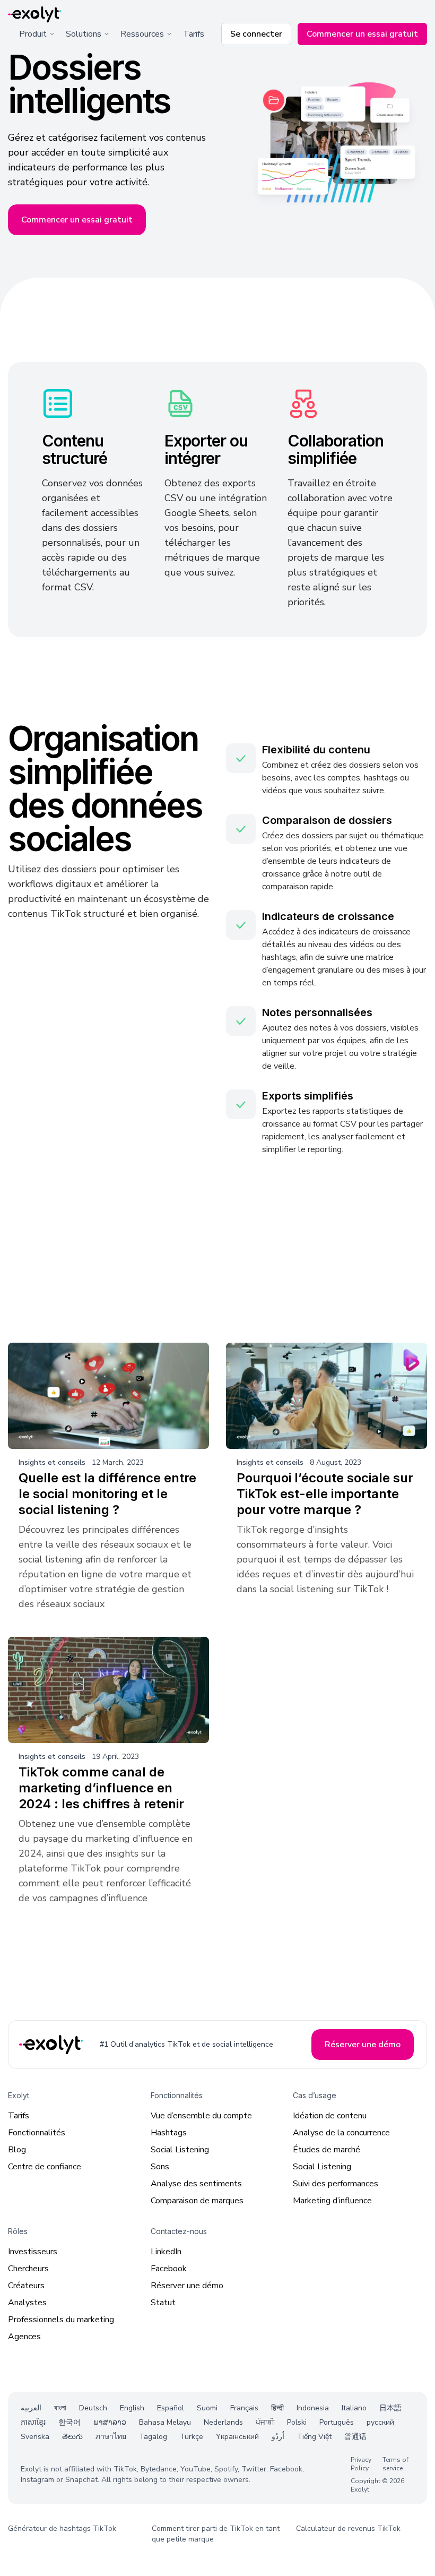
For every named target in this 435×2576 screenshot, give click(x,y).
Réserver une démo (187, 2286)
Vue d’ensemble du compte (201, 2116)
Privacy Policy (361, 2465)
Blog (17, 2150)
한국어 (69, 2422)
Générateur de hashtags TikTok (62, 2529)
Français (244, 2408)
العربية (31, 2408)
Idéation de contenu (330, 2116)
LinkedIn (166, 2252)
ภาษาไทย (111, 2437)
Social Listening (180, 2150)
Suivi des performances (336, 2184)
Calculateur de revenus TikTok (348, 2529)
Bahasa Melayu (165, 2422)
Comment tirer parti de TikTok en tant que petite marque (216, 2534)
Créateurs (26, 2286)
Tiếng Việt (314, 2437)
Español (171, 2408)
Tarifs (194, 34)
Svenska (35, 2437)
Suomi (207, 2408)
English (132, 2408)
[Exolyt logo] (34, 15)
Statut (163, 2303)
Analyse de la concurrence (341, 2133)
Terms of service (395, 2465)
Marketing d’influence (332, 2201)
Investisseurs (33, 2252)
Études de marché (327, 2150)
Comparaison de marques (197, 2201)
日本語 (390, 2408)
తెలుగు (72, 2437)
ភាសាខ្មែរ (33, 2422)
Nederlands (223, 2422)
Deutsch (93, 2408)
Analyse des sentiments (196, 2184)
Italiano (354, 2408)
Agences (24, 2337)
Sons (160, 2167)
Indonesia (313, 2408)
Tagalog (153, 2437)
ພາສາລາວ (110, 2422)
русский (380, 2422)
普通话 (355, 2437)
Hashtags (169, 2133)
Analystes (27, 2303)
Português (337, 2422)
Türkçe (192, 2437)
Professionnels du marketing (61, 2320)
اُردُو (278, 2437)
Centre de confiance (45, 2167)
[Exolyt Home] (52, 2045)
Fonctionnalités (37, 2133)
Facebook (169, 2269)
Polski (297, 2422)
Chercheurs (28, 2269)
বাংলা (60, 2408)
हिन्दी (277, 2408)
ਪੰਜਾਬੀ (265, 2422)
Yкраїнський (237, 2437)
